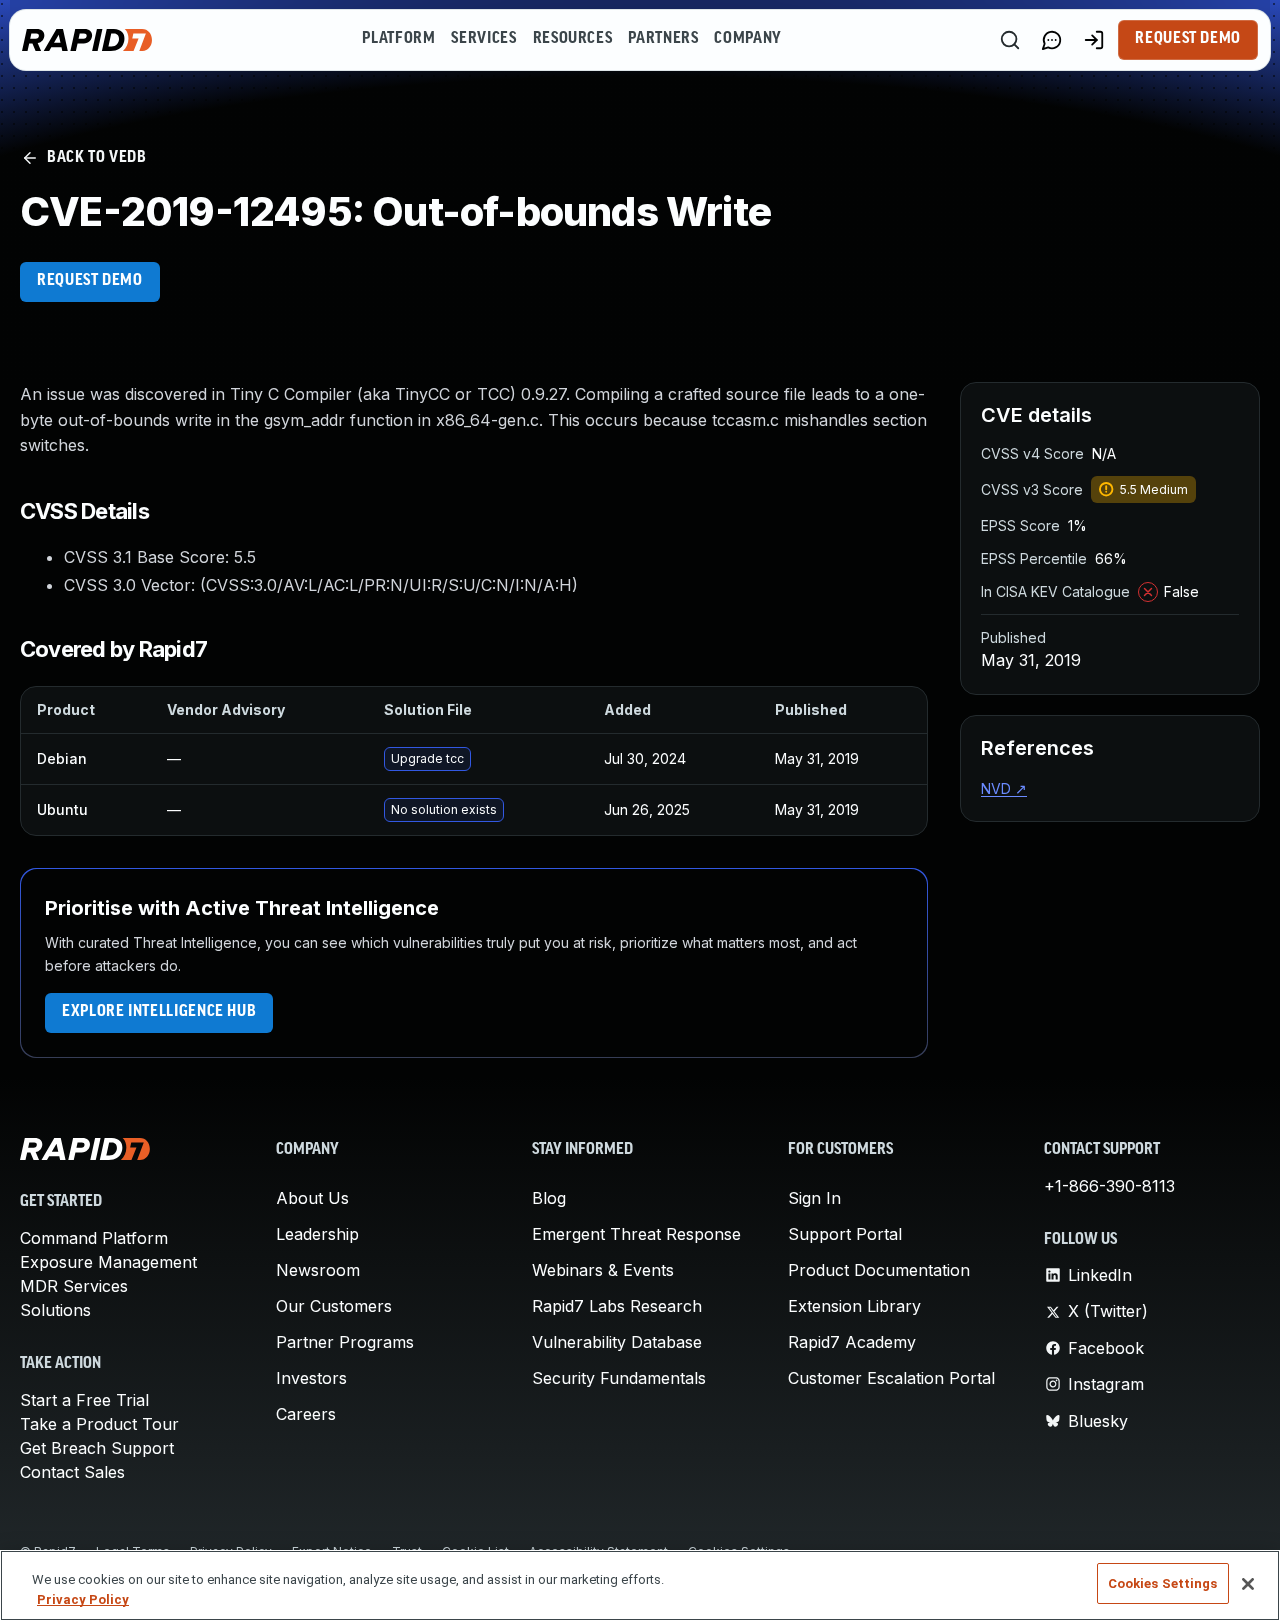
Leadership (317, 1234)
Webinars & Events (603, 1270)
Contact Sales (72, 1472)
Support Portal (845, 1234)
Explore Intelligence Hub (159, 1012)
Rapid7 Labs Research (617, 1306)
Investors (311, 1378)
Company (747, 39)
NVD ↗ (1004, 788)
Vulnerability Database (617, 1342)
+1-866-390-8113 (1109, 1186)
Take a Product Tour (99, 1424)
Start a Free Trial (84, 1400)
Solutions (55, 1310)
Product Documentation (879, 1270)
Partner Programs (345, 1342)
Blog (549, 1198)
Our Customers (334, 1306)
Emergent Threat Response (636, 1234)
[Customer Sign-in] (1094, 40)
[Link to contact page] (1052, 40)
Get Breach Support (97, 1448)
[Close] (1248, 1584)
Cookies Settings (1163, 1583)
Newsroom (318, 1270)
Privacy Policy (83, 1599)
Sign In (814, 1198)
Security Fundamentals (619, 1378)
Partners (663, 39)
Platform (398, 39)
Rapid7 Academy (852, 1342)
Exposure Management (108, 1262)
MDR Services (74, 1286)
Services (483, 39)
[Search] (1010, 40)
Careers (306, 1414)
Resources (573, 39)
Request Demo (1188, 39)
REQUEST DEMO (90, 281)
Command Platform (94, 1238)
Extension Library (854, 1306)
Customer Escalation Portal (891, 1378)
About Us (312, 1198)
